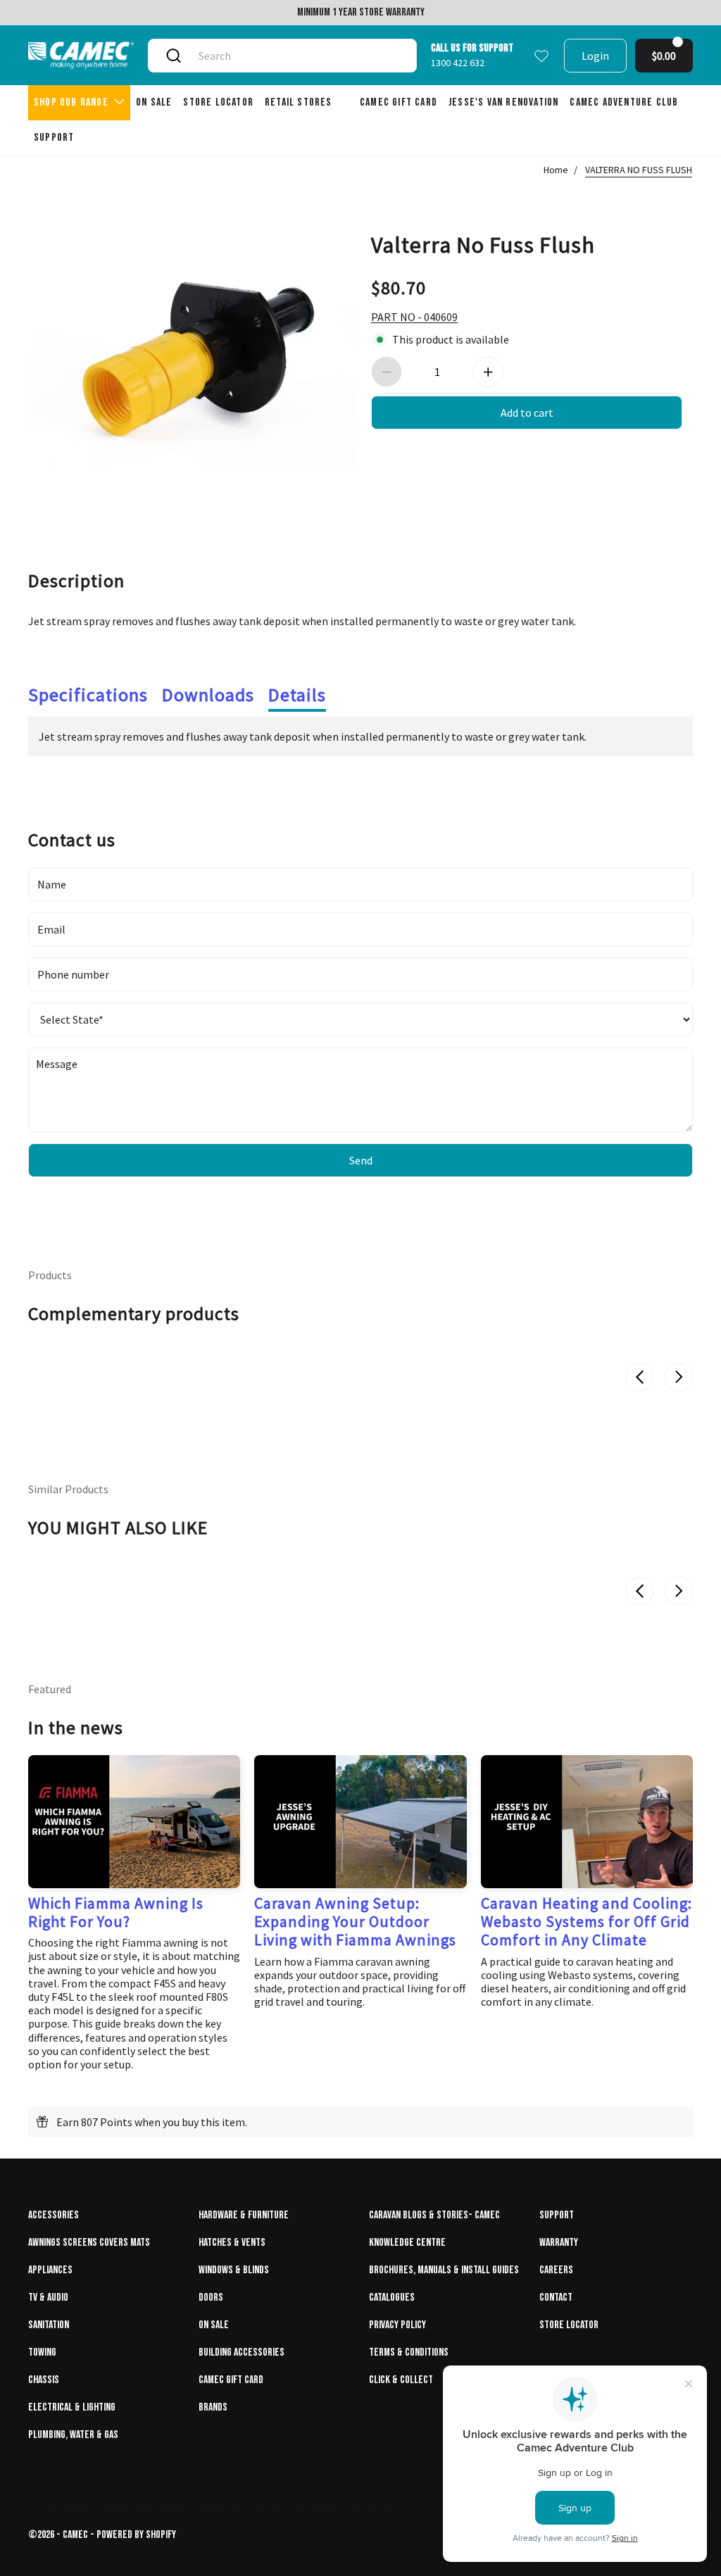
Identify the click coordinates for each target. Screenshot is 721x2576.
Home (556, 170)
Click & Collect (401, 2380)
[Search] (174, 56)
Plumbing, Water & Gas (73, 2435)
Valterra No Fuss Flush (483, 244)
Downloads (208, 695)
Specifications (88, 695)
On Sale (214, 2325)
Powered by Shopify (136, 2535)
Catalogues (392, 2298)
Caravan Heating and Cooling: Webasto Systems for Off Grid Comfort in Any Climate (587, 1922)
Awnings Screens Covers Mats (89, 2243)
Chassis (44, 2380)
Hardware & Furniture (244, 2215)
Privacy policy (397, 2325)
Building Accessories (242, 2352)
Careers (556, 2270)
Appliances (50, 2270)
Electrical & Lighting (72, 2407)
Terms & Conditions (409, 2352)
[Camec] (81, 55)
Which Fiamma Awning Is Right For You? (116, 1912)
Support (557, 2215)
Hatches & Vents (232, 2243)
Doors (211, 2298)
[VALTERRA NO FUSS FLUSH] (194, 356)
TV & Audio (48, 2298)
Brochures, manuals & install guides (444, 2270)
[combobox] (297, 56)
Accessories (54, 2215)
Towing (42, 2352)
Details (297, 695)
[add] (488, 372)
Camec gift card (231, 2380)
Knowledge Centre (407, 2243)
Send (361, 1160)
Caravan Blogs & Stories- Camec (434, 2215)
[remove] (387, 372)
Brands (213, 2407)
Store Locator (569, 2325)
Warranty (559, 2243)
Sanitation (49, 2325)
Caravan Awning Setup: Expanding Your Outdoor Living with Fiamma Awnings (355, 1922)
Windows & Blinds (234, 2270)
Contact (556, 2298)
